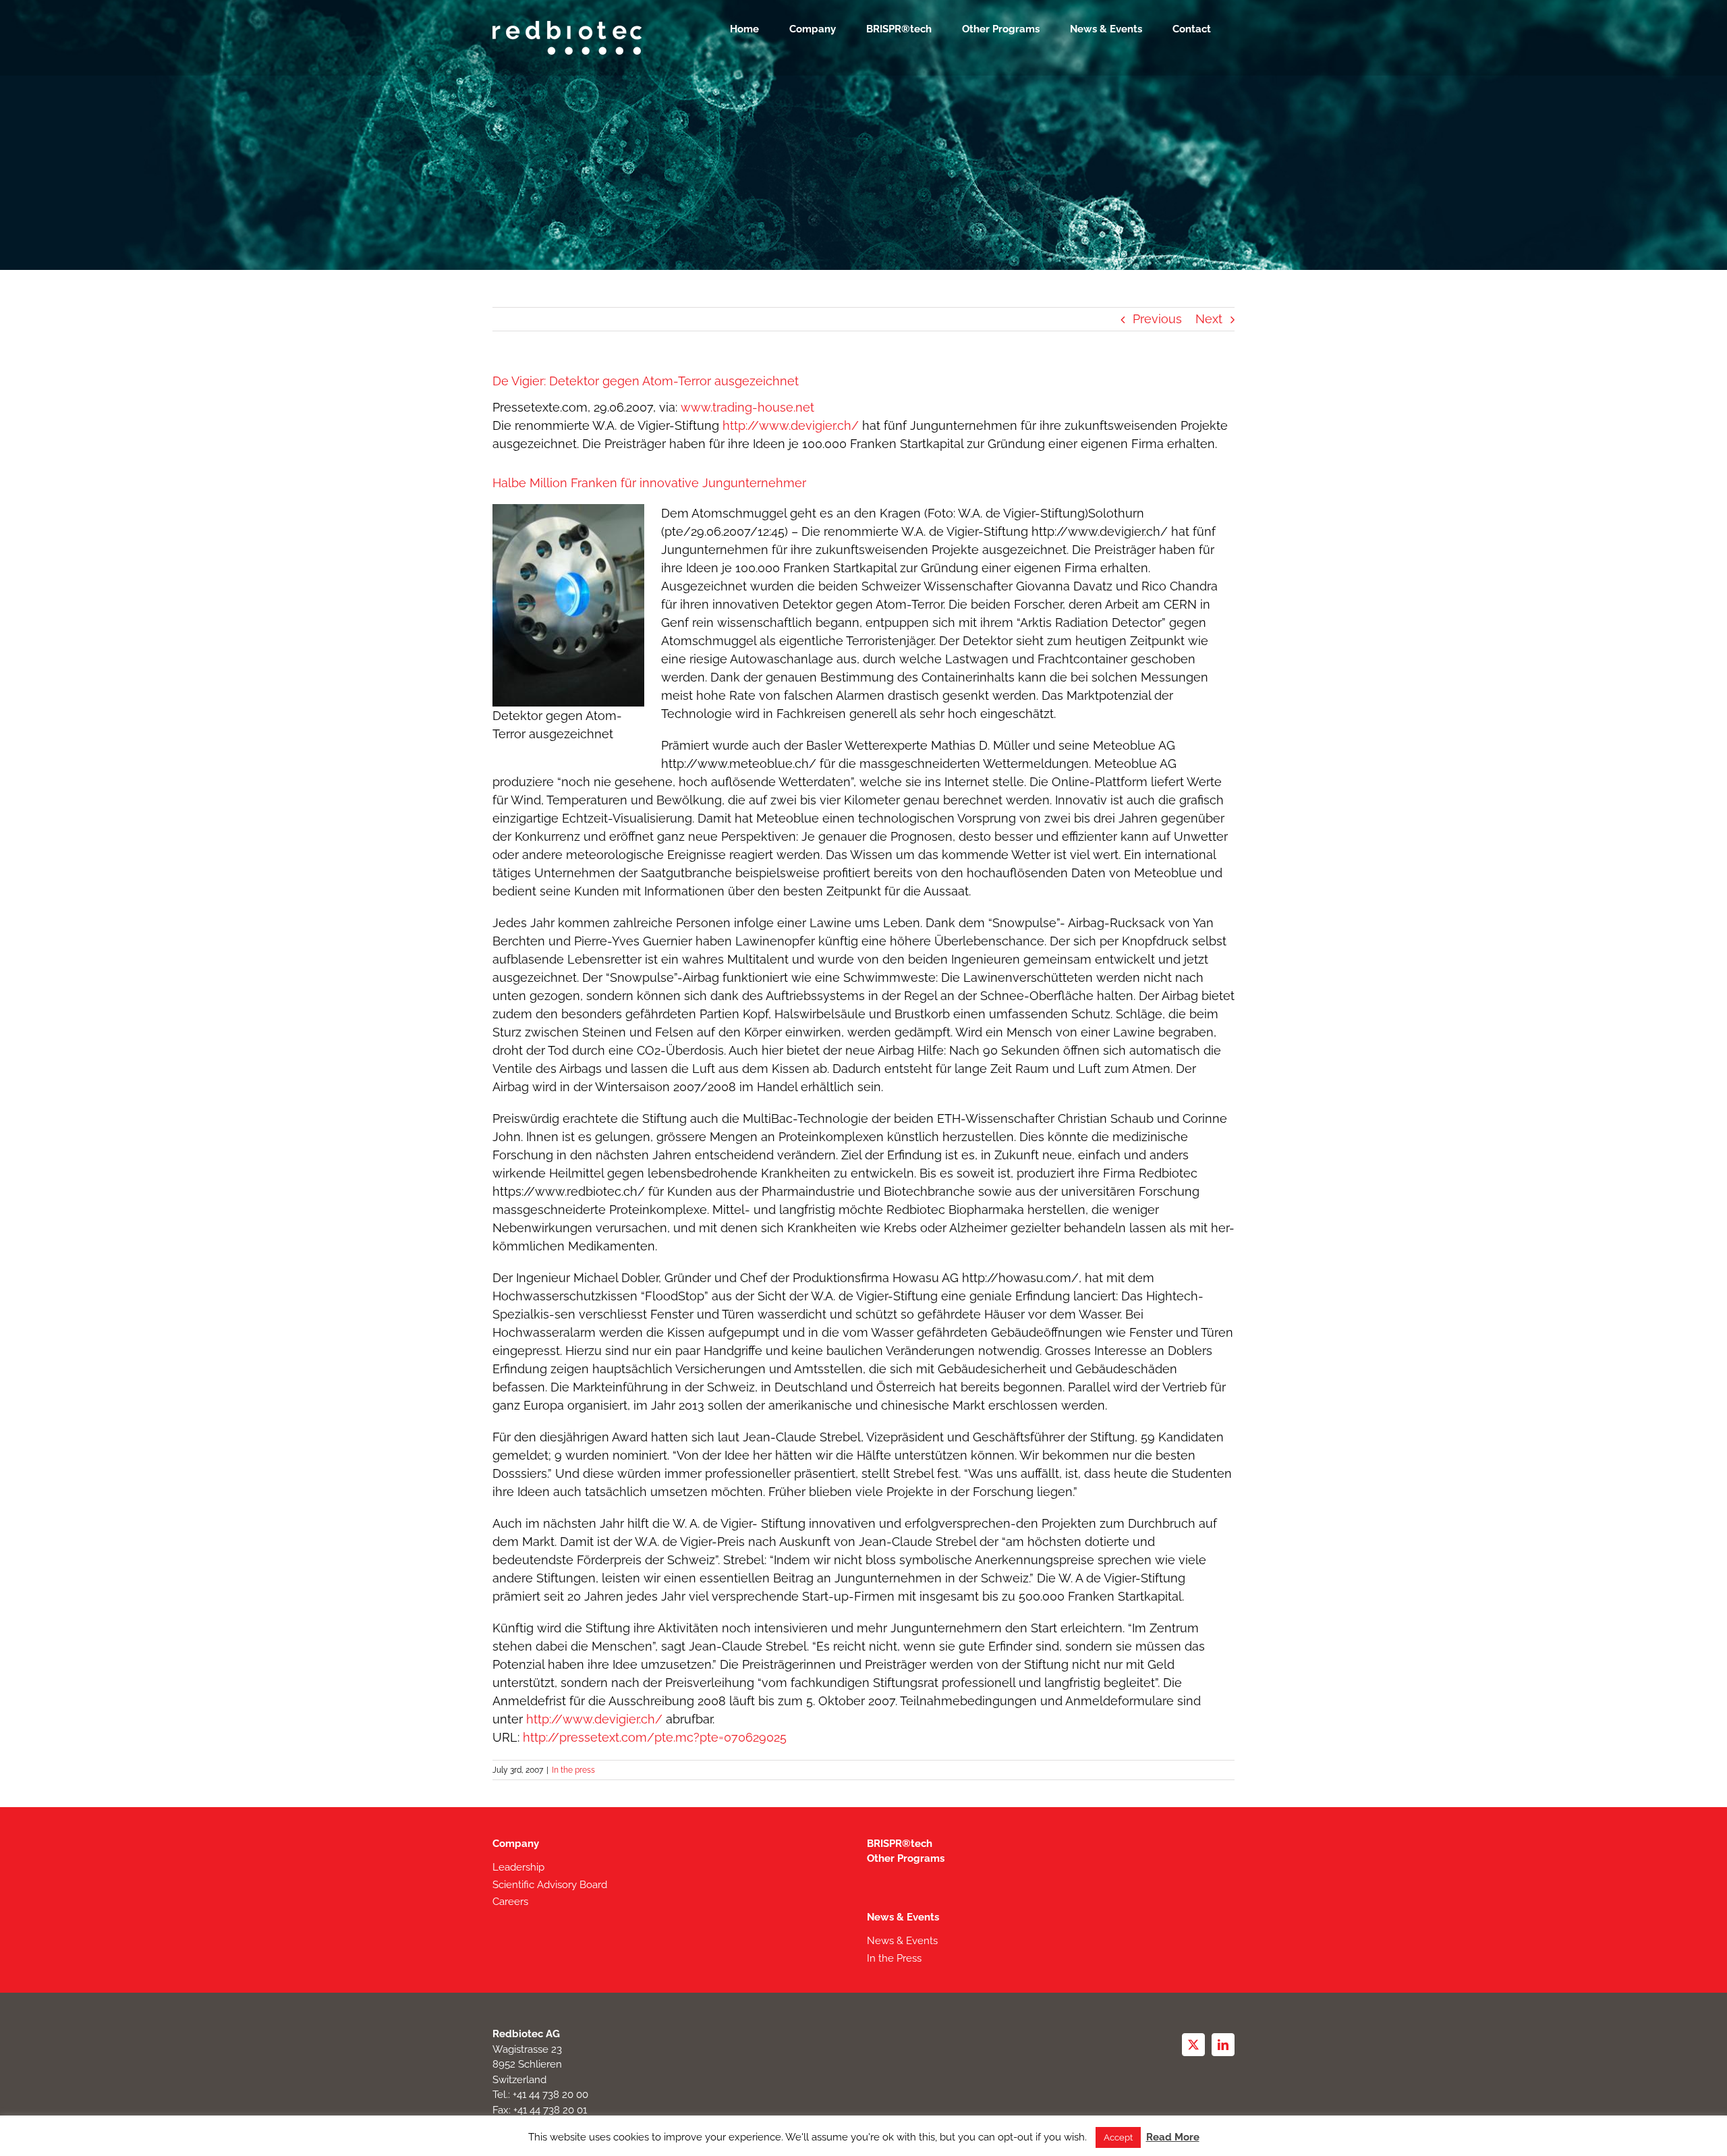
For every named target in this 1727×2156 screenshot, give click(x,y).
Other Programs (906, 1858)
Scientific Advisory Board (550, 1885)
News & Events (903, 1917)
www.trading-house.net (747, 407)
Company (516, 1844)
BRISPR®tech (900, 1844)
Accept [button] (1118, 2137)
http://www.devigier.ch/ (791, 425)
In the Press (894, 1958)
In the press (573, 1770)
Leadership (518, 1867)
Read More (1173, 2137)
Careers (510, 1902)
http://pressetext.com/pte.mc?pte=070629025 (655, 1737)
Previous (1157, 319)
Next (1209, 319)
